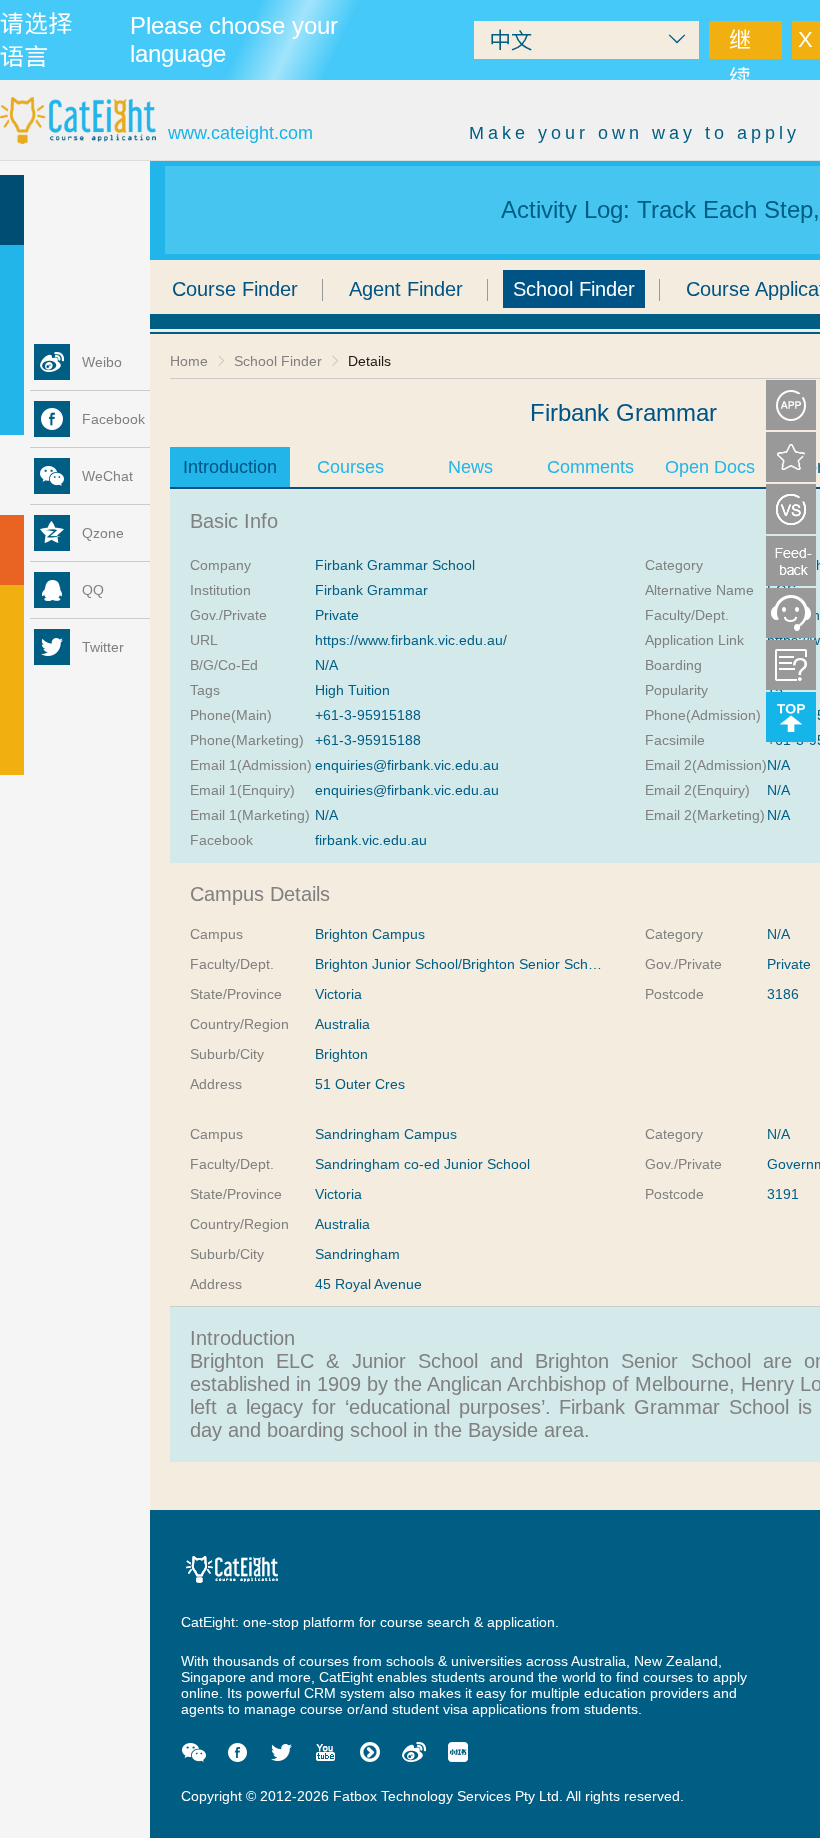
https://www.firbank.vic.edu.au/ (411, 640)
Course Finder (235, 289)
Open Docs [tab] (710, 467)
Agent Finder (406, 289)
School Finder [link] (278, 361)
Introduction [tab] (230, 467)
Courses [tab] (350, 467)
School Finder (574, 289)
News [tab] (470, 467)
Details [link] (369, 361)
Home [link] (189, 361)
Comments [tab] (590, 467)
